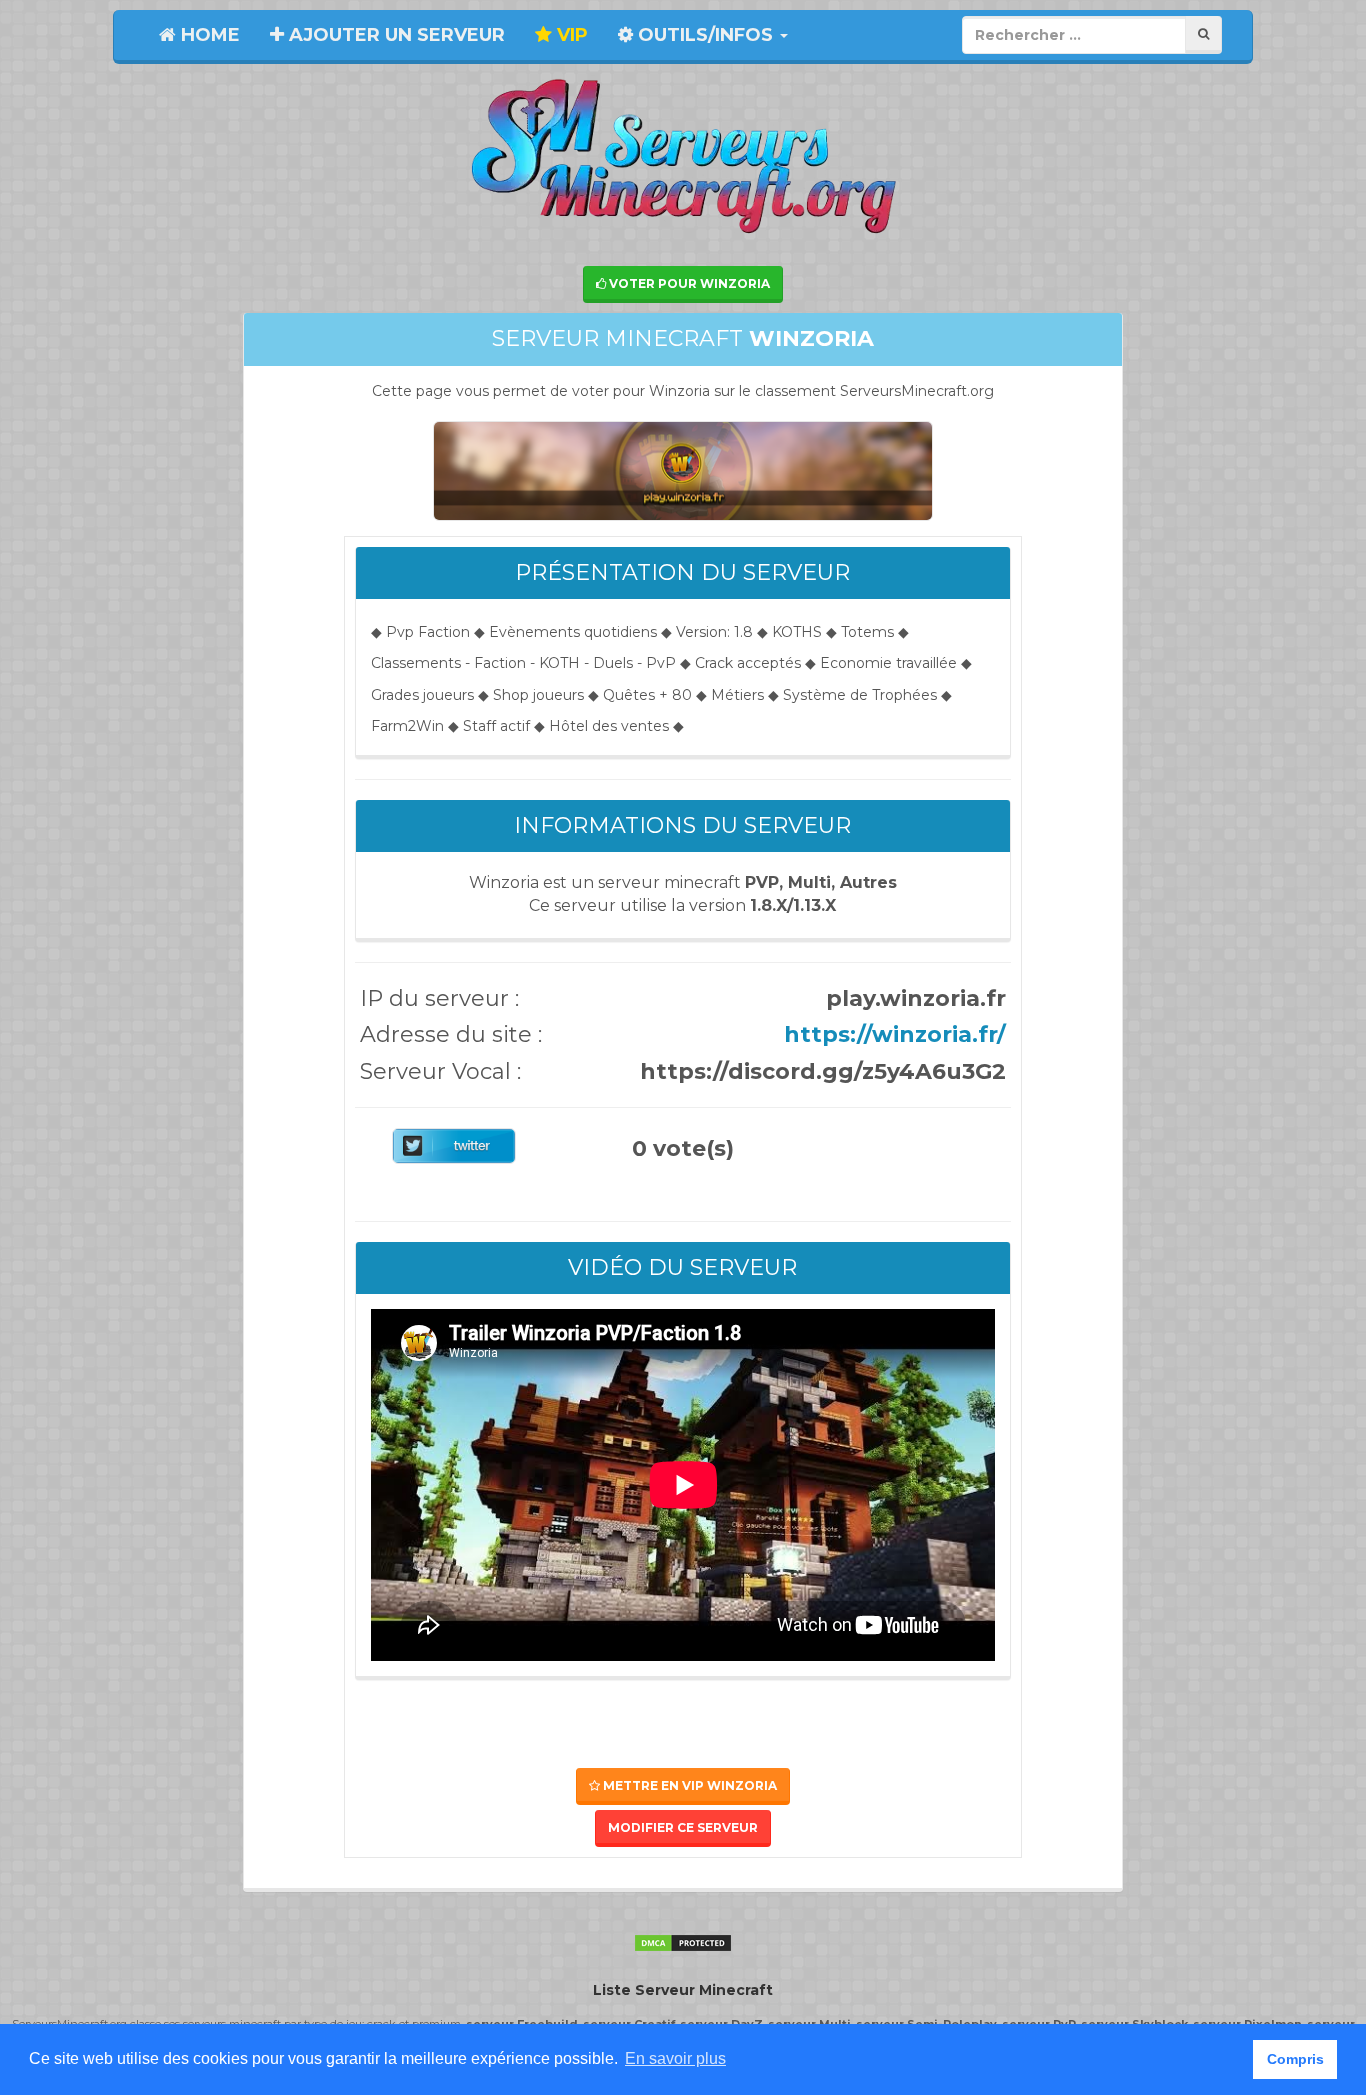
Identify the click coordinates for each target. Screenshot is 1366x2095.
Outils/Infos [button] (705, 35)
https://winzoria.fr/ (895, 1034)
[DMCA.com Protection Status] (683, 1942)
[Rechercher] (1203, 34)
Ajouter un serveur (394, 35)
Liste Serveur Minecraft (683, 1990)
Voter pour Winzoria (688, 283)
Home (208, 35)
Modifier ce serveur (683, 1827)
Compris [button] (1295, 2059)
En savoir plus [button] (675, 2058)
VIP (570, 35)
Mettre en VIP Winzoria (688, 1785)
